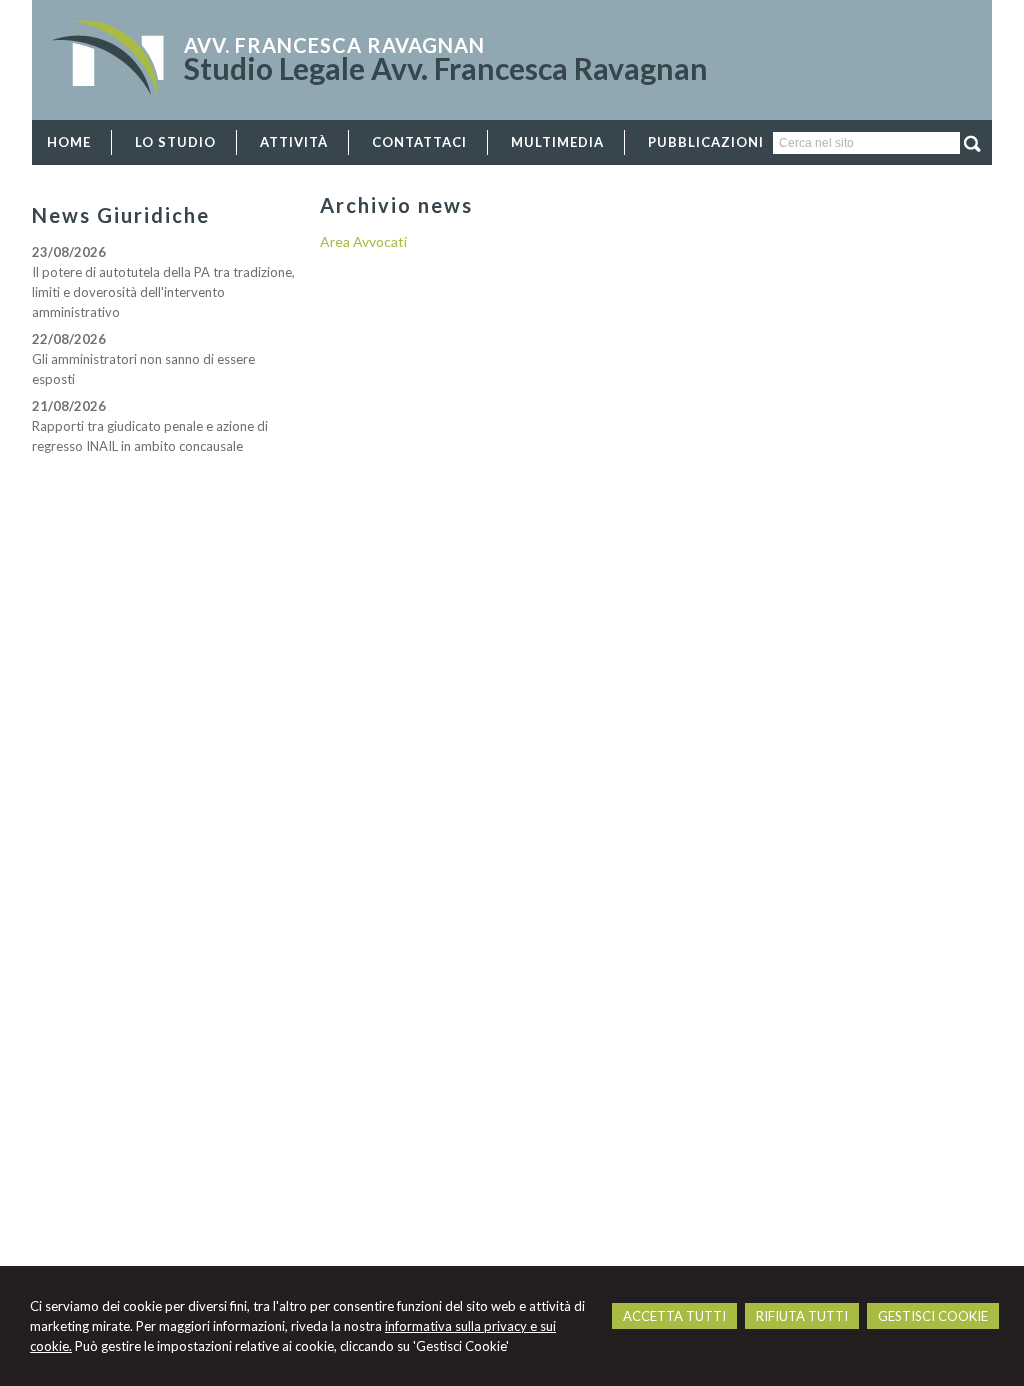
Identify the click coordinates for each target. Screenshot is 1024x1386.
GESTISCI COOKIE (933, 1316)
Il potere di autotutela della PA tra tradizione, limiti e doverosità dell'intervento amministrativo (163, 292)
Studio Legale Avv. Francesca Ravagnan (446, 68)
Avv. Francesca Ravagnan (334, 45)
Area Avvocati (363, 241)
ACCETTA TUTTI (674, 1316)
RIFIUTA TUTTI (802, 1316)
